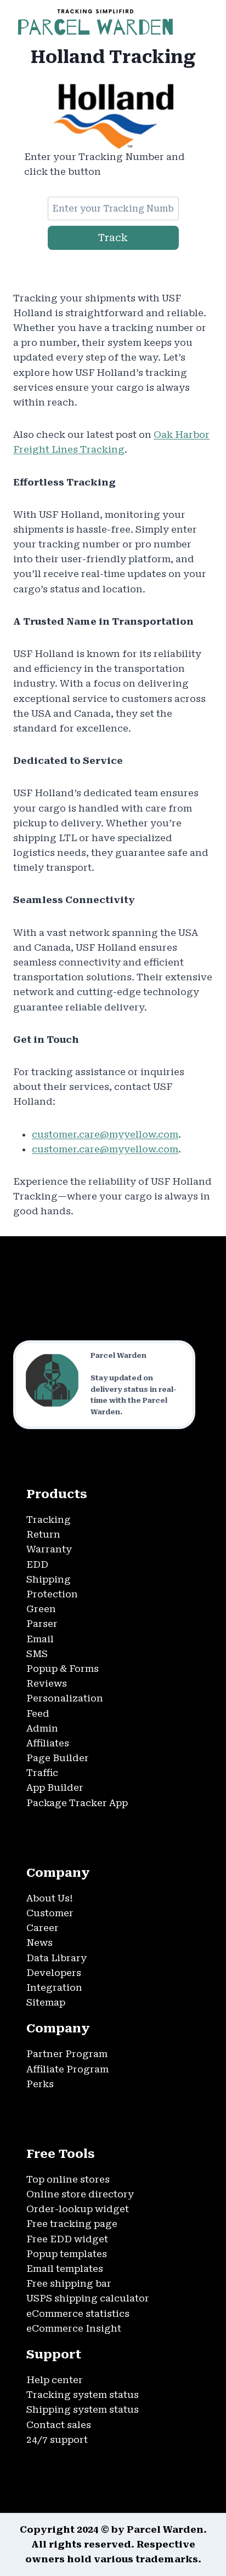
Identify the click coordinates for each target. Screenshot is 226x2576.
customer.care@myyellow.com (105, 1134)
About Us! (50, 1898)
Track (113, 238)
